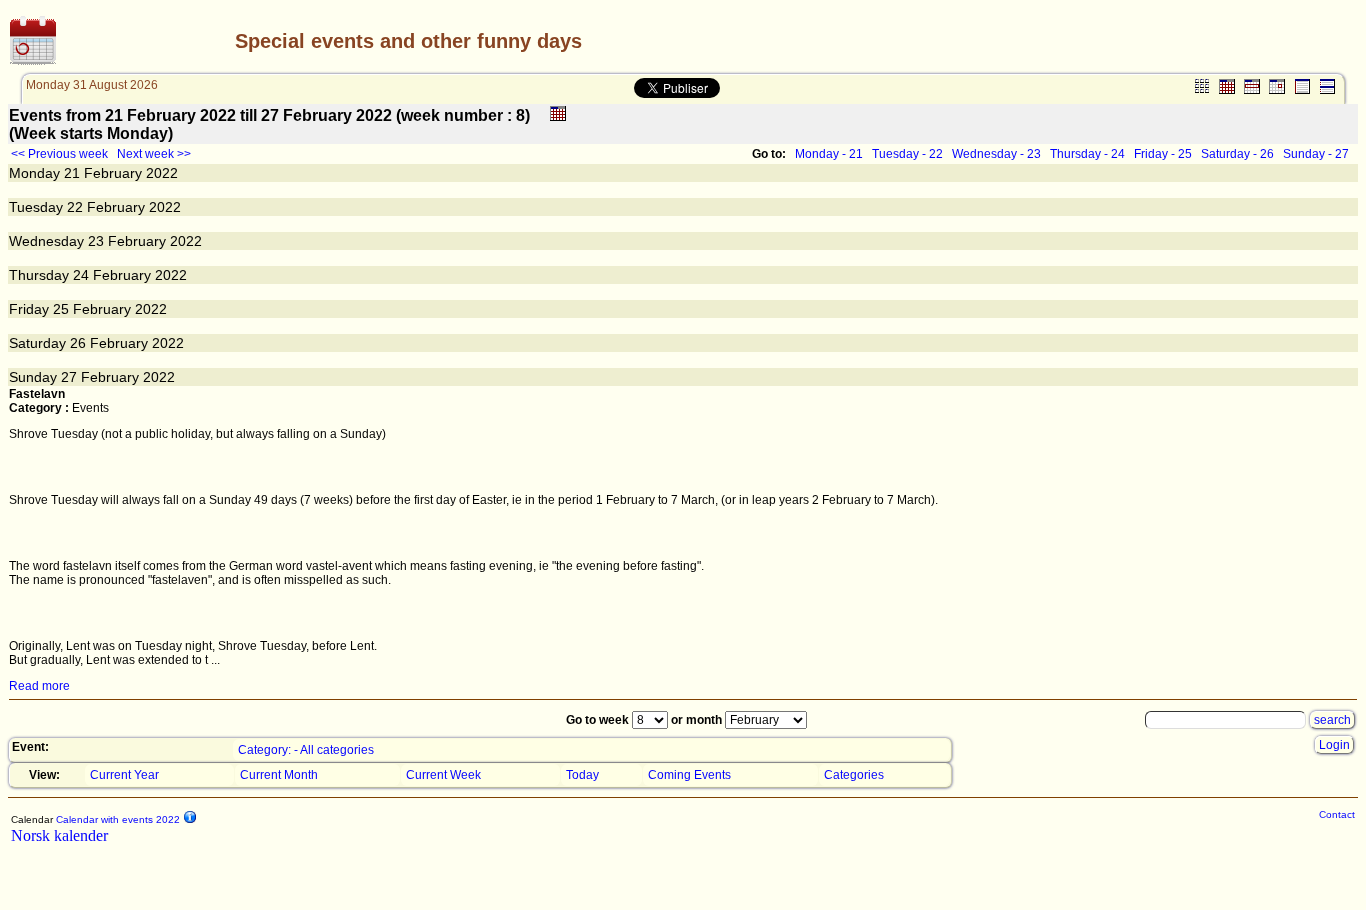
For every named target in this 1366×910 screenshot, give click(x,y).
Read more (39, 686)
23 (96, 241)
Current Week (443, 775)
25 (61, 309)
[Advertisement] (1121, 41)
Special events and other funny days (408, 41)
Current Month (279, 775)
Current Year (124, 775)
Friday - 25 (1163, 154)
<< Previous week (59, 154)
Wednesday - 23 (996, 154)
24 (81, 275)
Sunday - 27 (1316, 154)
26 (78, 343)
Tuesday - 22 (907, 154)
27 (69, 377)
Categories (854, 775)
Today (582, 775)
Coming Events (689, 775)
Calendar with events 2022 (116, 819)
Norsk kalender (59, 835)
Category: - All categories (306, 750)
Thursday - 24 (1087, 154)
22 (75, 207)
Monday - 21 (829, 154)
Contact (1337, 814)
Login (1334, 745)
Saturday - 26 (1237, 154)
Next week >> (154, 154)
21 (72, 173)
